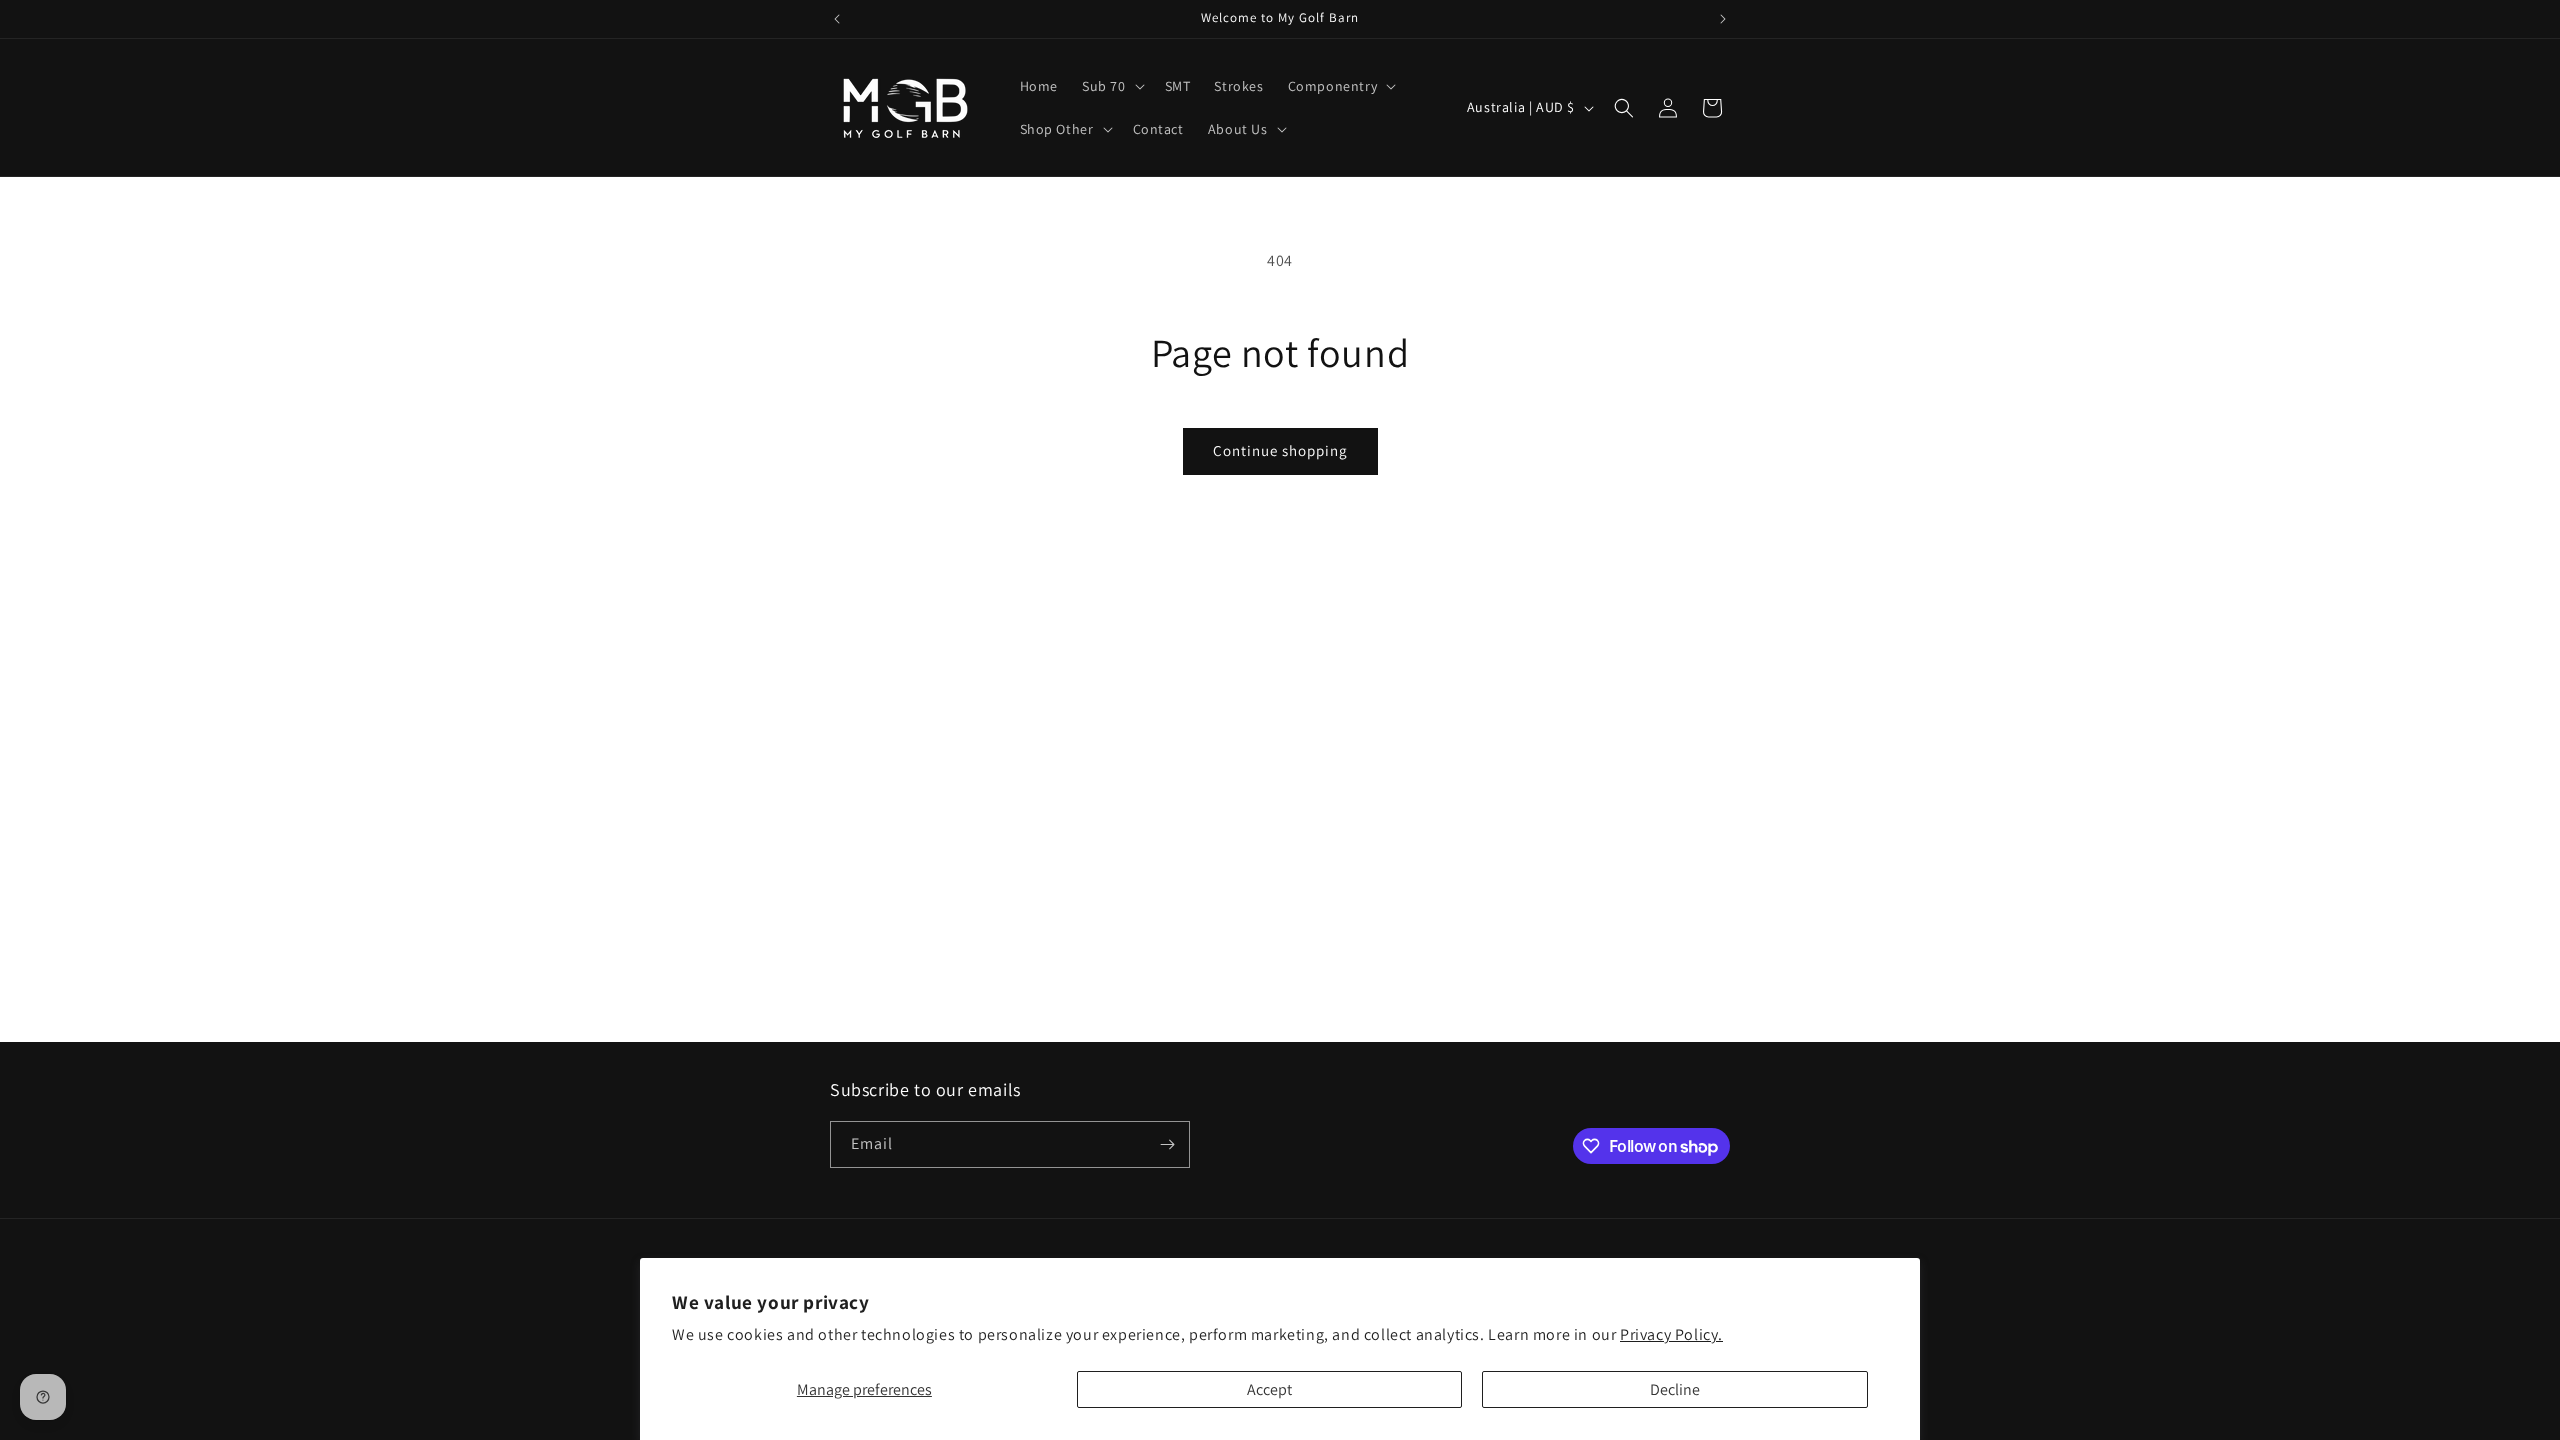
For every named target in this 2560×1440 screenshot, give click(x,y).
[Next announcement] (1723, 19)
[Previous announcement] (837, 19)
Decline (1675, 1389)
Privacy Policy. (1671, 1334)
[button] (1111, 86)
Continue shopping (1280, 450)
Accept (1269, 1389)
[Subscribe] (1167, 1144)
